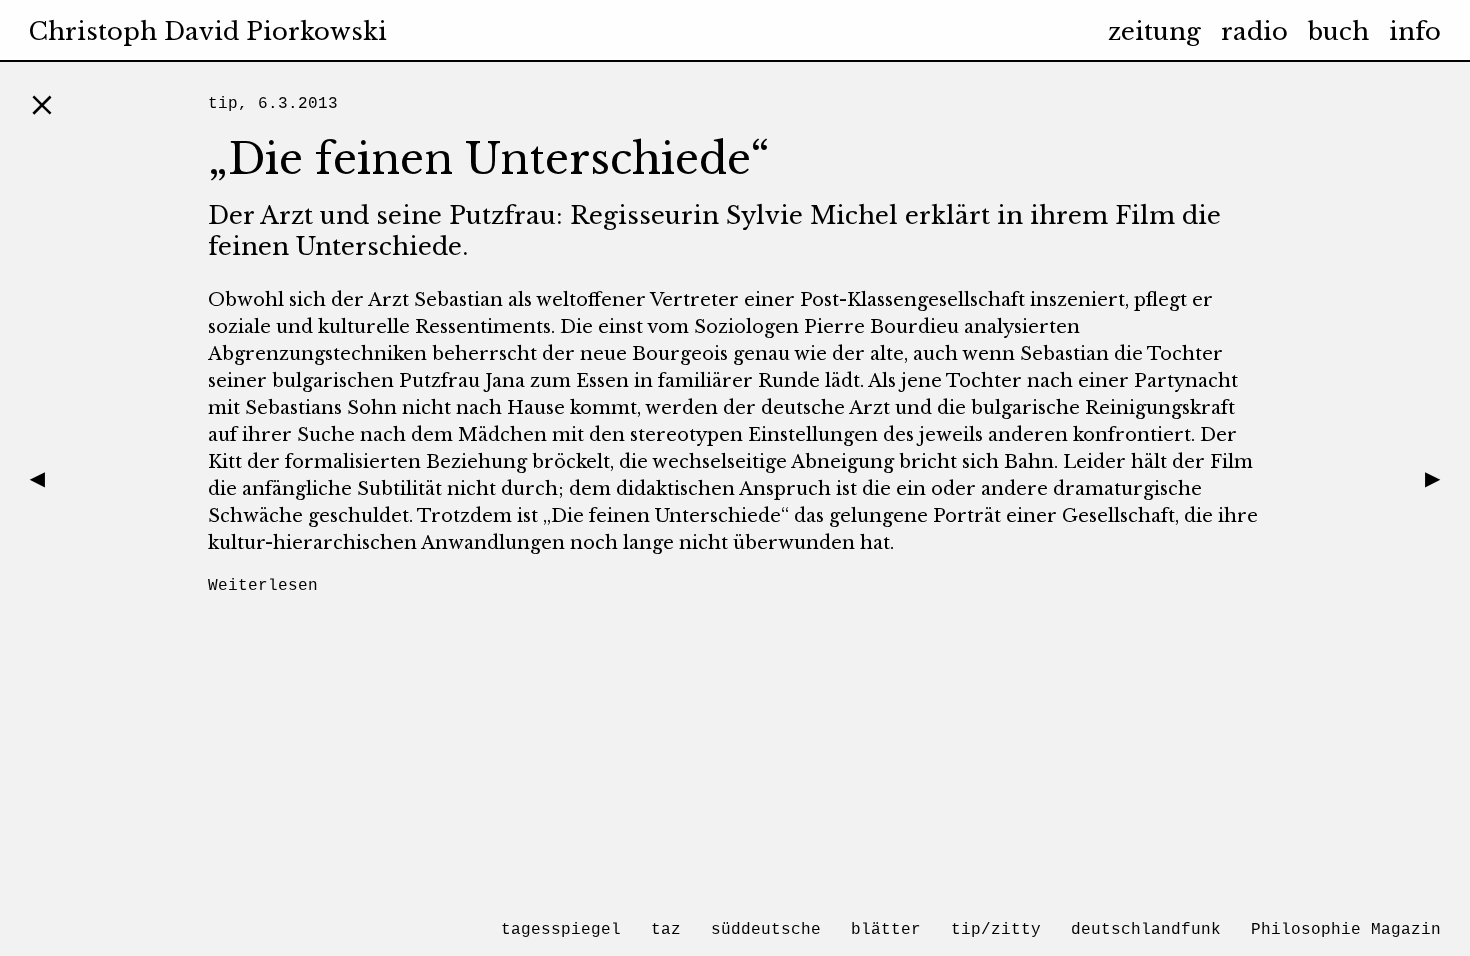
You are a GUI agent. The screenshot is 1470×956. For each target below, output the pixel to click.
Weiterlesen (263, 586)
